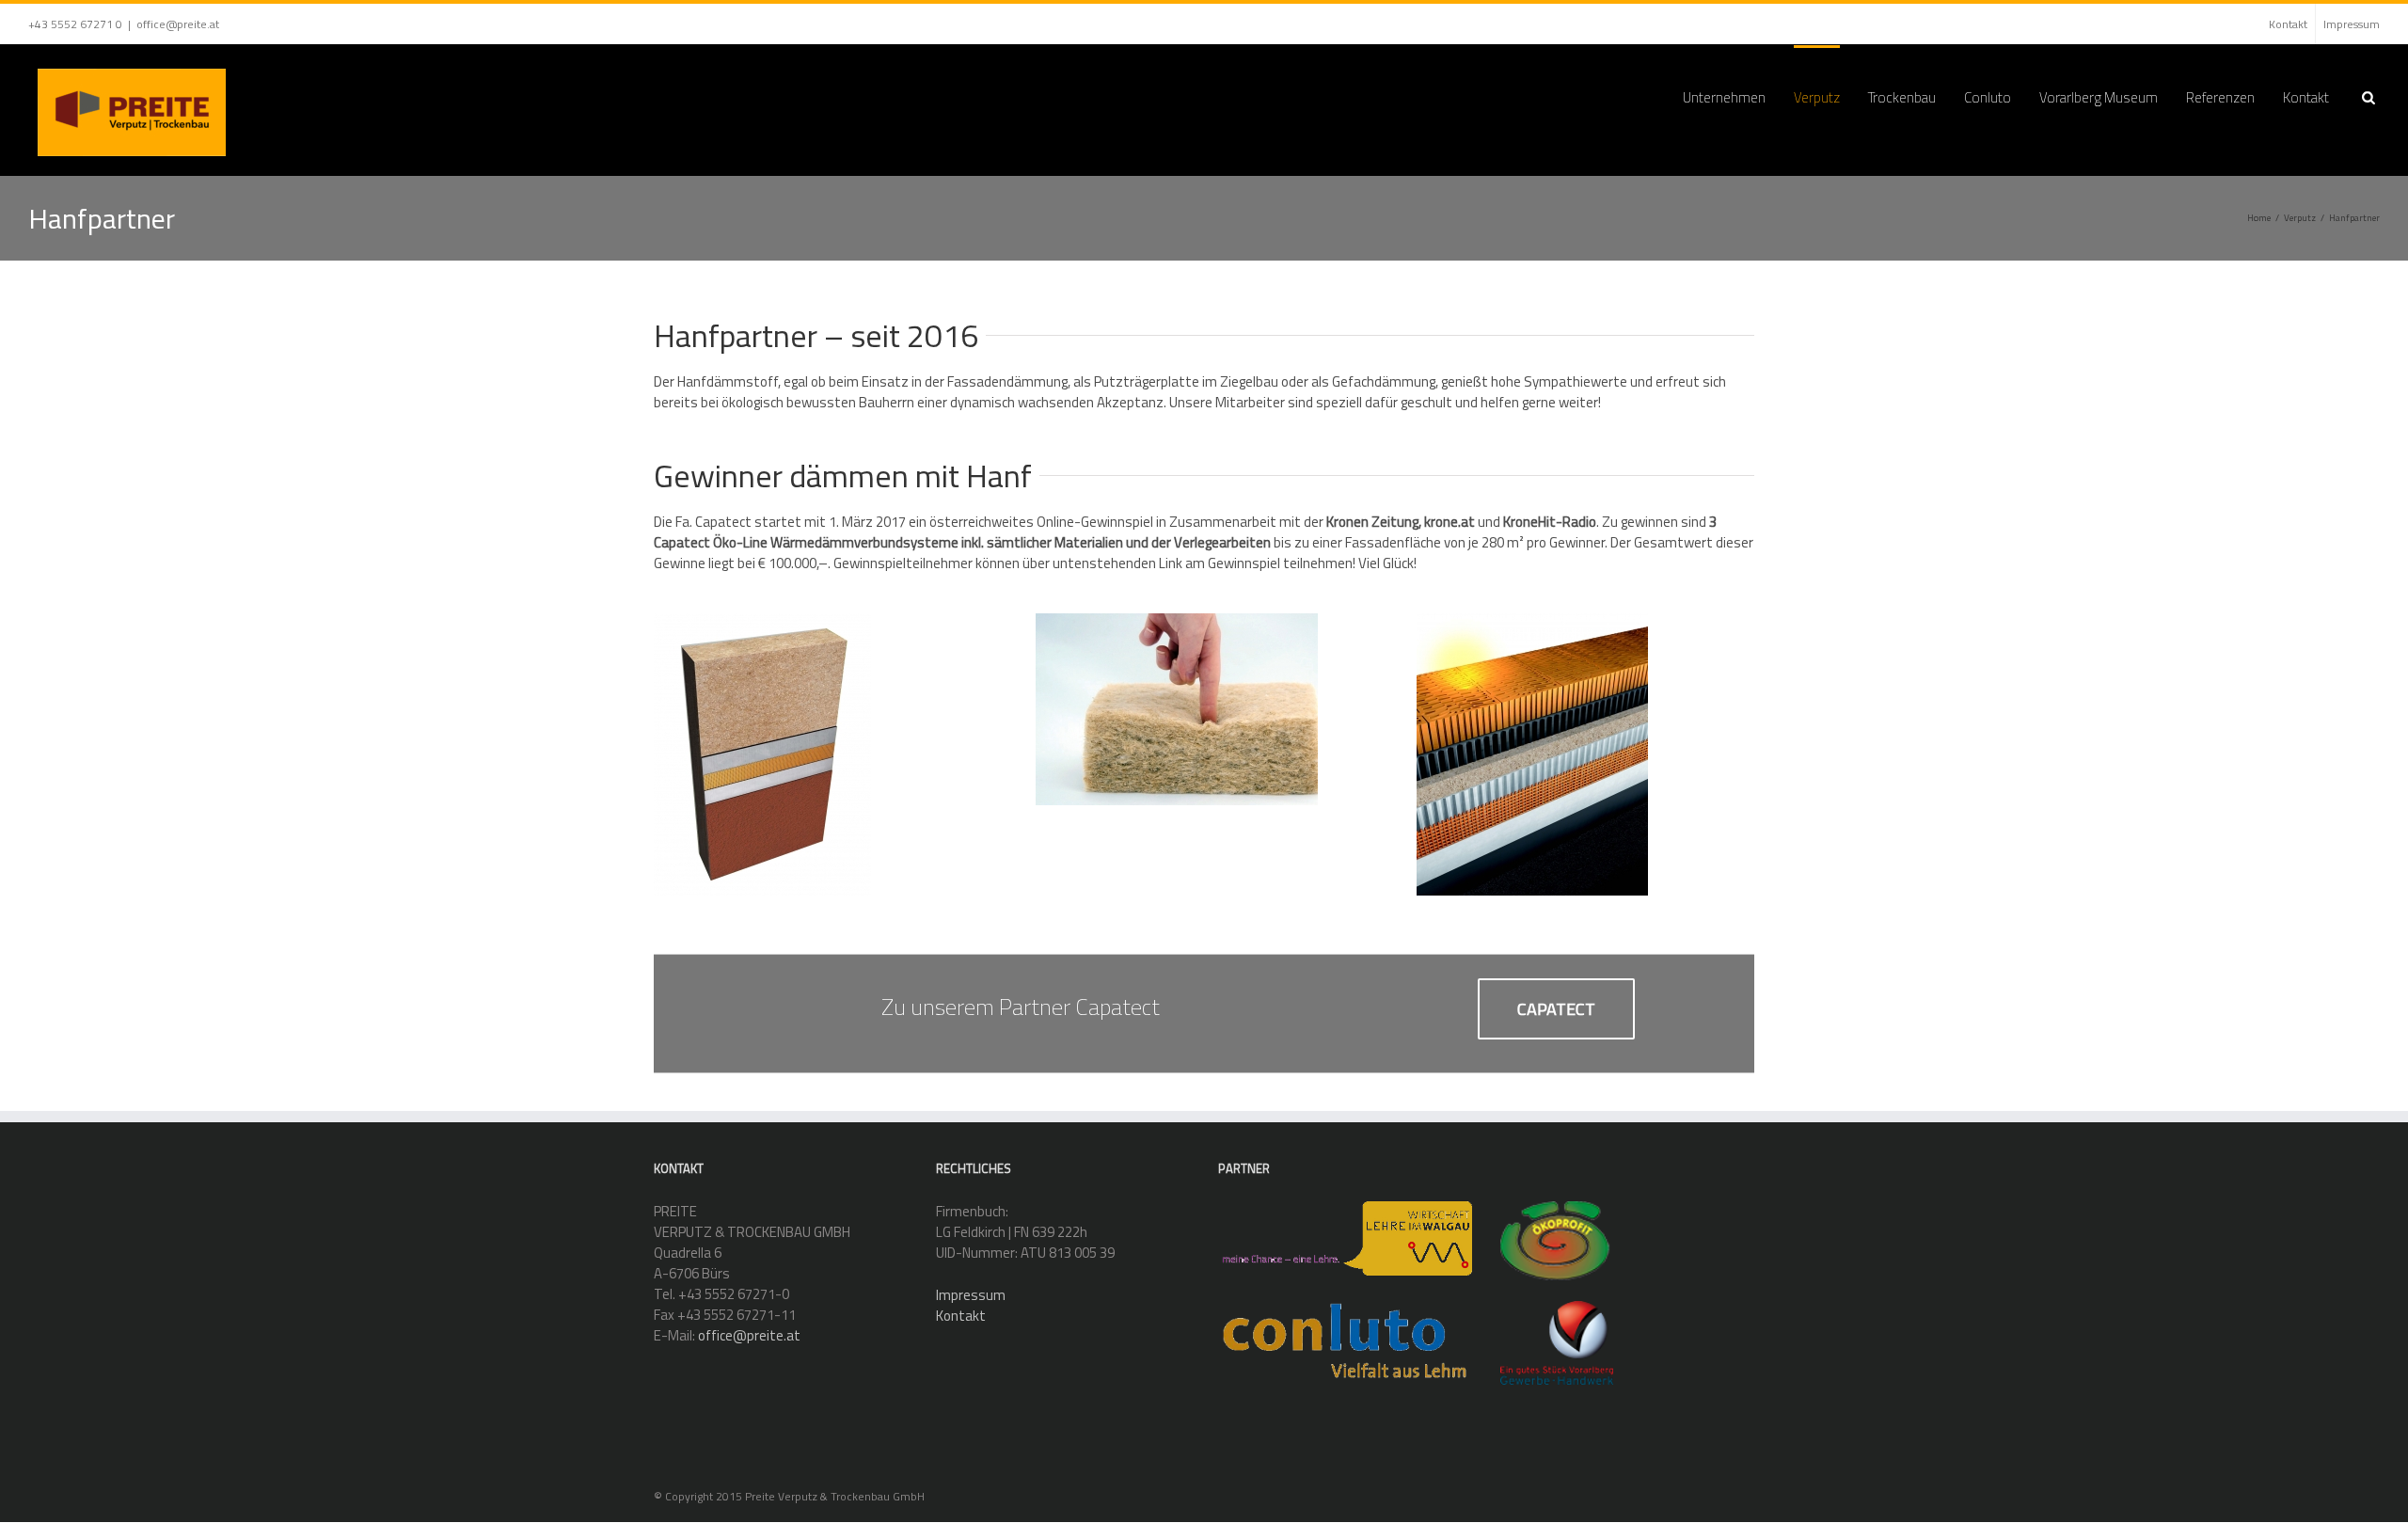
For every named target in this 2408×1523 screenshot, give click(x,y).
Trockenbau (1902, 97)
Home (2259, 218)
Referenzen (2220, 97)
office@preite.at (178, 24)
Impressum (2352, 24)
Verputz (1817, 97)
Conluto (1988, 97)
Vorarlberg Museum (2099, 97)
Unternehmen (1724, 97)
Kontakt (2288, 24)
